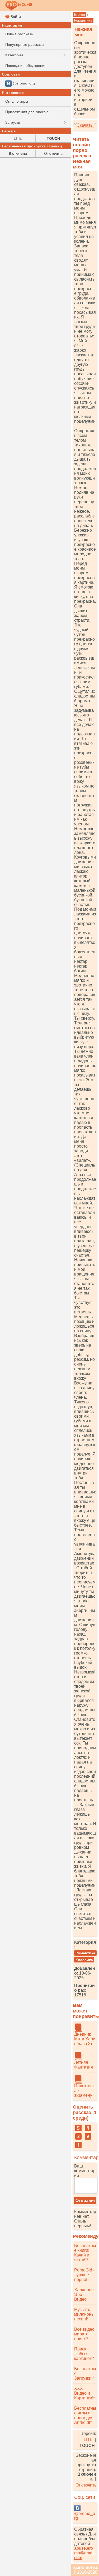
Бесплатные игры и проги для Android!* (85, 2415)
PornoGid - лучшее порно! (84, 2275)
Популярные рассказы (25, 44)
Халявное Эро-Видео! (84, 2295)
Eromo (79, 14)
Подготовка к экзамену (84, 2091)
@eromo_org (85, 2516)
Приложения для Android (27, 112)
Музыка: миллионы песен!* (84, 2314)
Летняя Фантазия (84, 2065)
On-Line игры (17, 101)
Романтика (83, 20)
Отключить (86, 2485)
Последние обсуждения (26, 66)
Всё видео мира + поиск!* (84, 2334)
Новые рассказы (19, 34)
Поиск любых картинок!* (84, 2354)
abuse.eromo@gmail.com (85, 2553)
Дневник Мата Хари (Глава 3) (85, 2039)
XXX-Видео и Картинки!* (84, 2393)
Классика (84, 1960)
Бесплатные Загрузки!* (85, 2373)
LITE (88, 2440)
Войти (15, 17)
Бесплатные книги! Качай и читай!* (85, 2253)
